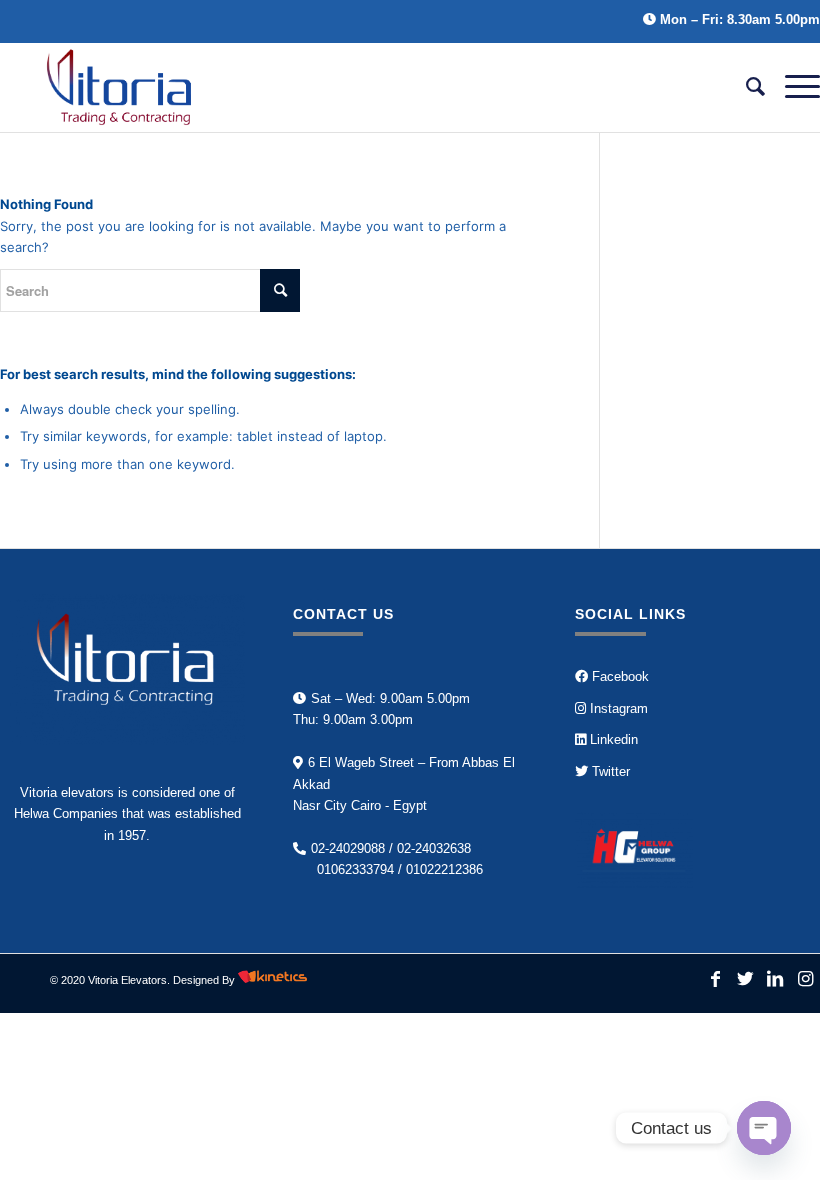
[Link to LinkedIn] (775, 980)
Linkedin (612, 739)
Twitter (609, 771)
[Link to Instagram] (805, 980)
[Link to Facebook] (715, 980)
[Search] (745, 87)
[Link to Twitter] (745, 980)
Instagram (617, 708)
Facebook (618, 676)
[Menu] (792, 87)
